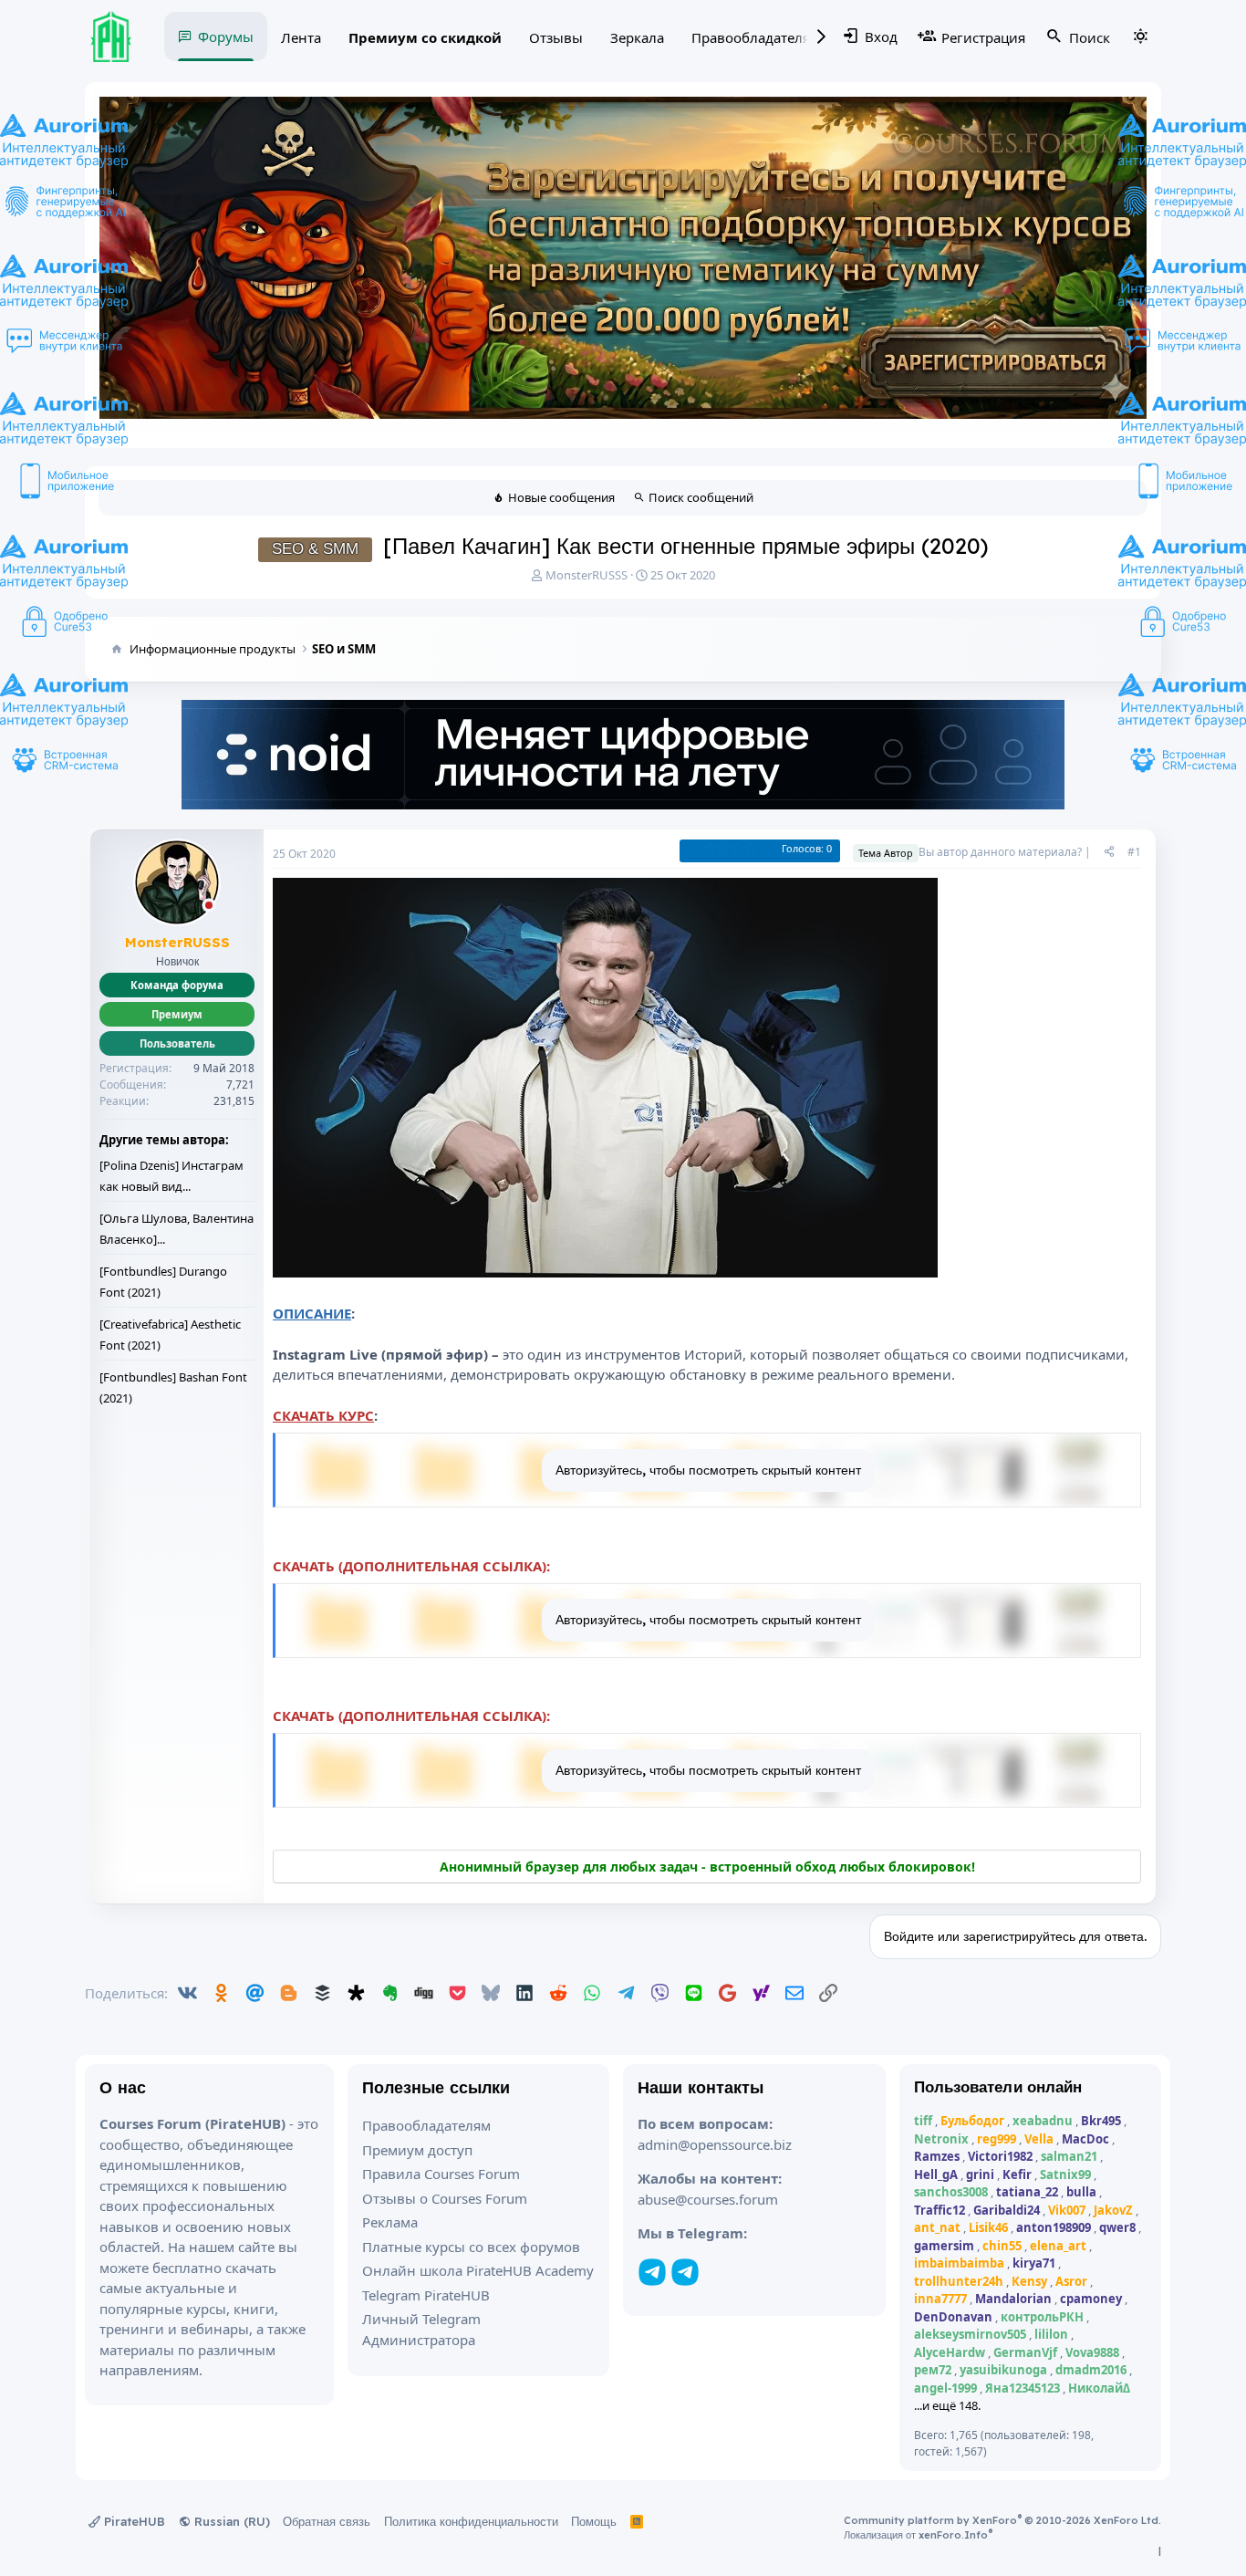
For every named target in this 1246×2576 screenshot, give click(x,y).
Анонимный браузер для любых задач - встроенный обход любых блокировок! (707, 1867)
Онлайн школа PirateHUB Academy (478, 2270)
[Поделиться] (1109, 852)
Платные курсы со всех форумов (471, 2247)
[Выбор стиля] (1140, 37)
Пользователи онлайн (998, 2086)
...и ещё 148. (947, 2405)
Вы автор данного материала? (1000, 852)
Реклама (390, 2222)
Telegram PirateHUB (426, 2295)
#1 (1134, 852)
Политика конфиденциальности (471, 2521)
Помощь (594, 2521)
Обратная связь (327, 2521)
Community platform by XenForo (1002, 2520)
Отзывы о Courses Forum (445, 2198)
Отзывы (556, 37)
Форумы (226, 37)
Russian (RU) (230, 2521)
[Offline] (209, 907)
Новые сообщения (561, 497)
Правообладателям (756, 37)
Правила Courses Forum (441, 2174)
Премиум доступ (417, 2150)
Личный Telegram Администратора (421, 2329)
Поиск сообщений (701, 497)
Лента (301, 37)
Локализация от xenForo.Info (918, 2535)
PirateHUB (133, 2521)
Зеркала (637, 37)
